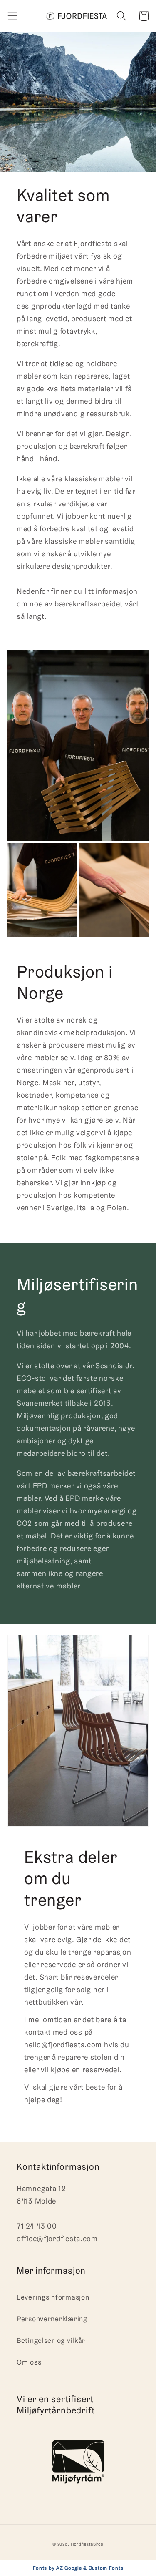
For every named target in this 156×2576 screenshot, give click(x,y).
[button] (13, 16)
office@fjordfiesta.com (57, 2238)
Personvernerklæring (52, 2319)
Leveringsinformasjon (53, 2297)
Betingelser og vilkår (51, 2340)
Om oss (29, 2362)
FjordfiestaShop (87, 2544)
